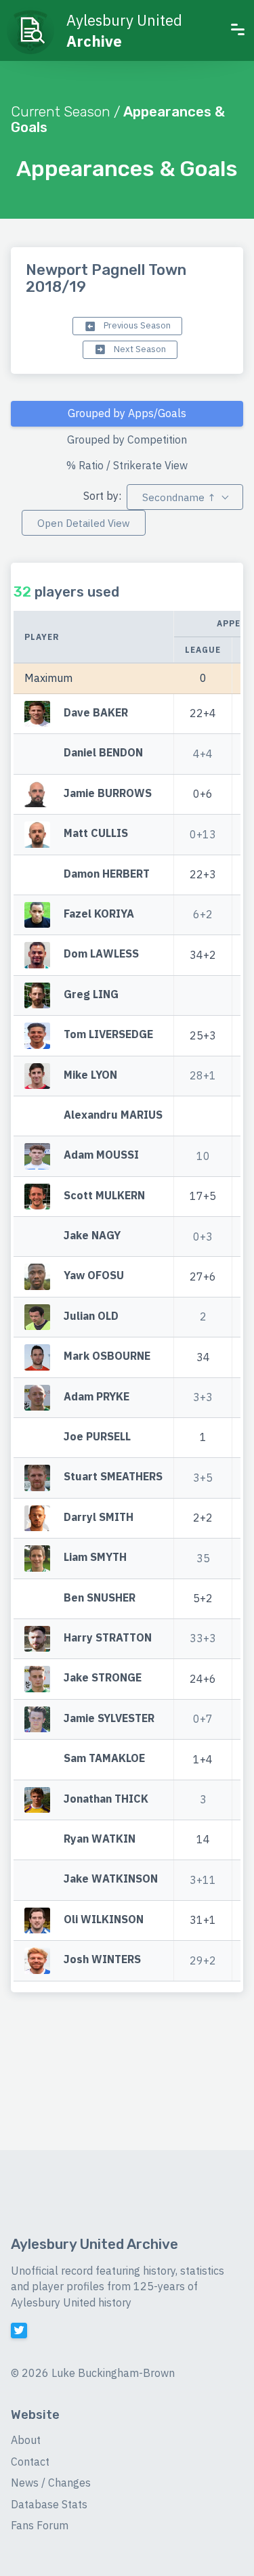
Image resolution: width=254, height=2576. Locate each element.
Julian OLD (91, 1316)
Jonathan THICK (106, 1799)
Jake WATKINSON (111, 1879)
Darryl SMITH (99, 1517)
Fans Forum (40, 2525)
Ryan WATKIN (100, 1839)
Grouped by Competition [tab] (127, 439)
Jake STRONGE (103, 1678)
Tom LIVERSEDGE (108, 1034)
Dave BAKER (96, 712)
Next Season (139, 349)
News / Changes (51, 2483)
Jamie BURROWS (108, 793)
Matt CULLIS (96, 834)
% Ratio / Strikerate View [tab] (127, 465)
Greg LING (91, 994)
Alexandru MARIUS (113, 1115)
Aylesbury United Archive (94, 2244)
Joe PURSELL (97, 1436)
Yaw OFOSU (94, 1276)
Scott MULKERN (104, 1195)
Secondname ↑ (179, 497)
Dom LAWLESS (101, 954)
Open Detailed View (84, 523)
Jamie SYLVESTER (109, 1718)
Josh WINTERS (102, 1959)
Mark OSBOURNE (107, 1356)
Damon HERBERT (107, 874)
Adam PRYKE (97, 1396)
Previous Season (136, 325)
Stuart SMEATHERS (113, 1477)
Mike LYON (90, 1075)
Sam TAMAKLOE (104, 1758)
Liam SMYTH (95, 1558)
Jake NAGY (92, 1235)
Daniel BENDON (103, 753)
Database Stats (49, 2504)
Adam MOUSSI (101, 1155)
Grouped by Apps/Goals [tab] (127, 413)
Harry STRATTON (108, 1637)
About (26, 2440)
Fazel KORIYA (99, 914)
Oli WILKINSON (104, 1919)
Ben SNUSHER (100, 1597)
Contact (30, 2462)
